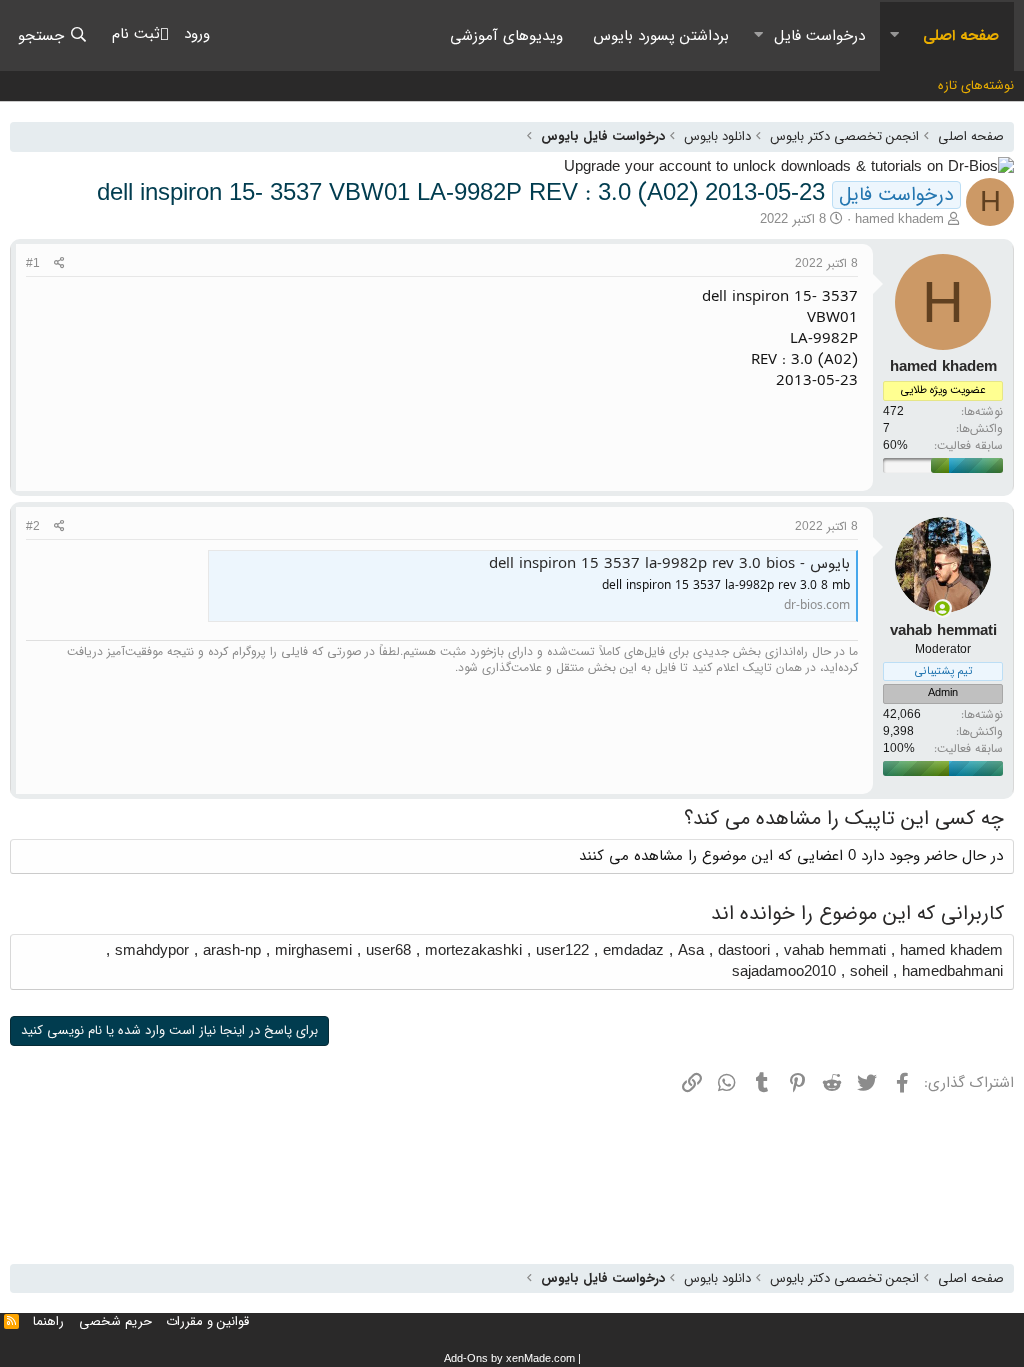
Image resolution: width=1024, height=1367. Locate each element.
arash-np (232, 951)
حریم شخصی (115, 1321)
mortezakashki (473, 951)
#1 (33, 263)
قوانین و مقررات (207, 1321)
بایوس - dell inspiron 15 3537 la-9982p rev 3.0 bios (669, 564)
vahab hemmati (835, 951)
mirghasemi (313, 951)
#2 (33, 526)
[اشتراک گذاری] (59, 264)
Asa (691, 951)
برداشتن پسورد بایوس (661, 36)
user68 (388, 951)
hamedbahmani (952, 972)
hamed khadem (899, 219)
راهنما (48, 1321)
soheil (869, 972)
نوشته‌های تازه (976, 85)
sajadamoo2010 (784, 972)
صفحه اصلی (961, 36)
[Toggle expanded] (894, 36)
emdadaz (633, 951)
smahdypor (152, 951)
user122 (562, 951)
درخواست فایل (819, 36)
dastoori (744, 951)
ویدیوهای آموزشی (506, 36)
